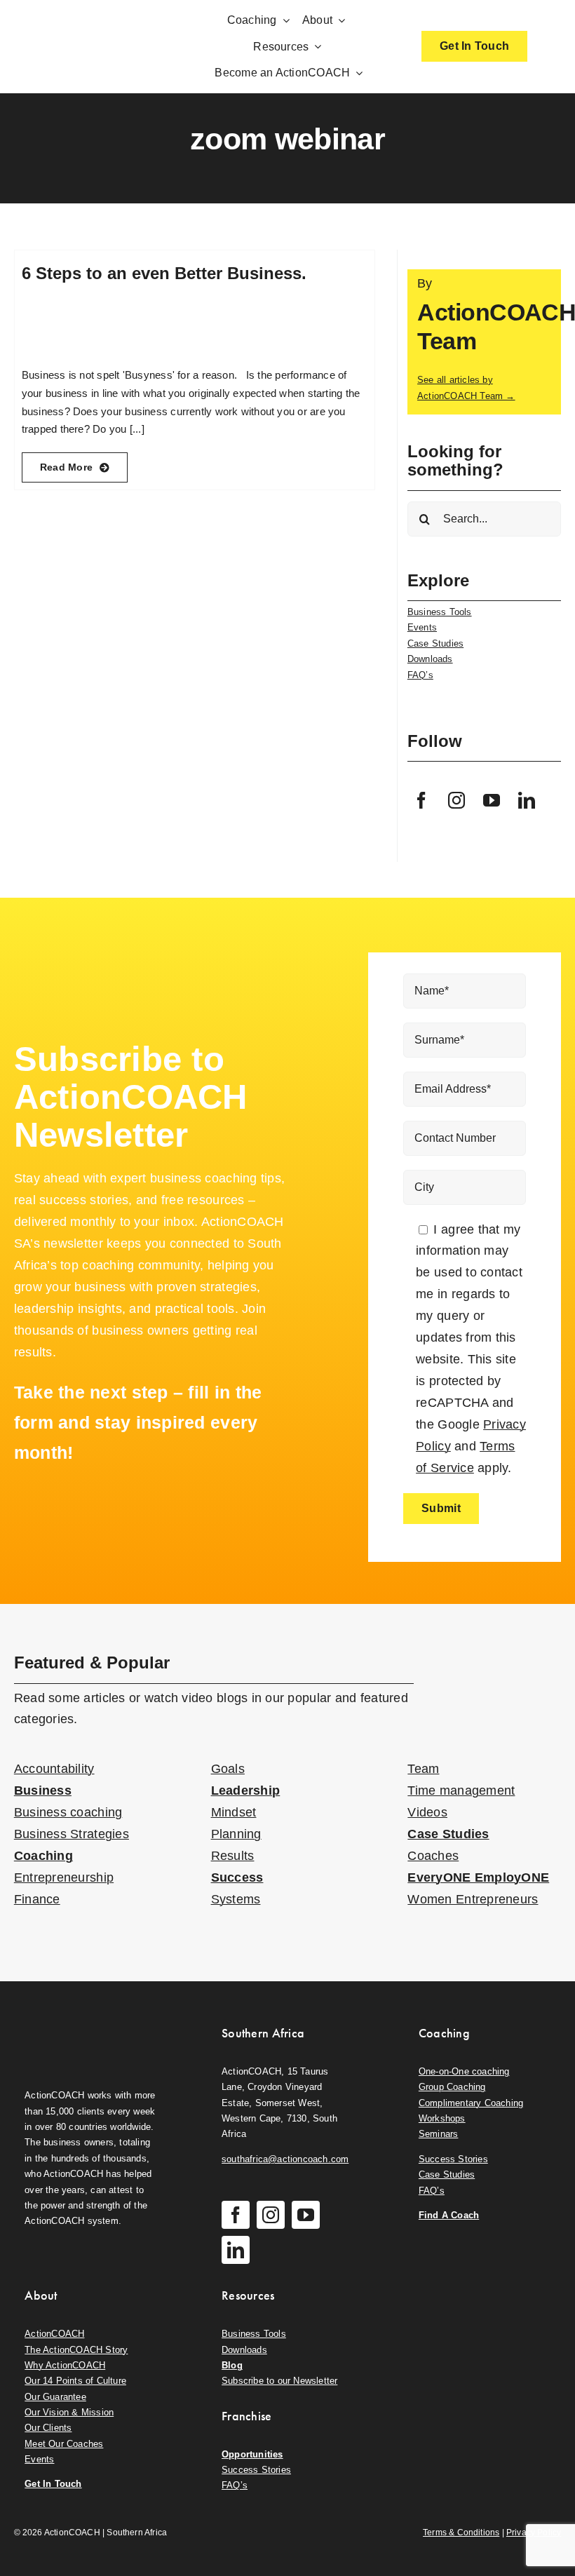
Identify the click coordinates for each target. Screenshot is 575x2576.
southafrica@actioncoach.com (285, 2159)
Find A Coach (449, 2215)
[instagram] (456, 800)
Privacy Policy (534, 2533)
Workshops (442, 2118)
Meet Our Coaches (64, 2444)
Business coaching (68, 1812)
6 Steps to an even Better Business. (164, 273)
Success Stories (453, 2159)
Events (422, 627)
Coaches (433, 1856)
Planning (236, 1834)
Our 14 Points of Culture (75, 2381)
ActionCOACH (54, 2334)
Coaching (43, 1856)
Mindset (234, 1812)
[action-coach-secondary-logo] (90, 2022)
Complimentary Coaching (471, 2103)
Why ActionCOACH (65, 2365)
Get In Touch (53, 2484)
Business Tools (440, 612)
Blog (232, 2365)
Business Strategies (72, 1834)
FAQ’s (420, 675)
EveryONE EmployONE (478, 1877)
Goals (228, 1769)
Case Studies (435, 643)
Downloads (430, 659)
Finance (37, 1899)
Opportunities (252, 2454)
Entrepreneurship (64, 1877)
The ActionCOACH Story (76, 2350)
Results (233, 1856)
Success (237, 1877)
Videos (427, 1812)
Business (43, 1791)
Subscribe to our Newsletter (279, 2381)
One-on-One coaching (464, 2071)
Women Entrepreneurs (473, 1899)
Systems (236, 1899)
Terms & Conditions (461, 2533)
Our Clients (48, 2428)
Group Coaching (452, 2087)
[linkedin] (527, 800)
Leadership (246, 1791)
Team (423, 1769)
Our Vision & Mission (69, 2412)
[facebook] (421, 800)
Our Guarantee (55, 2397)
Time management (461, 1791)
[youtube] (492, 800)
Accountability (54, 1769)
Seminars (439, 2134)
